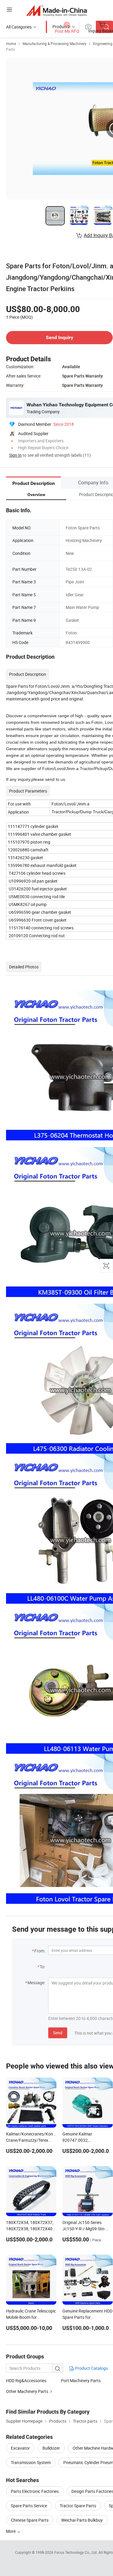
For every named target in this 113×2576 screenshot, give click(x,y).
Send (58, 2033)
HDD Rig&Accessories (26, 2380)
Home (11, 44)
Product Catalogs (91, 2368)
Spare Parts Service (29, 2506)
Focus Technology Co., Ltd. (76, 2552)
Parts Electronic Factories (35, 2491)
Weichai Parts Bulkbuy (82, 2520)
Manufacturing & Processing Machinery (55, 44)
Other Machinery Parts (27, 2391)
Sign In (15, 455)
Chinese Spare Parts (30, 2520)
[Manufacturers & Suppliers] (56, 10)
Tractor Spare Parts (78, 2506)
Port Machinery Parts (81, 2380)
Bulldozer (51, 2448)
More (11, 2531)
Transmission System (31, 2462)
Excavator (20, 2448)
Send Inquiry (60, 337)
